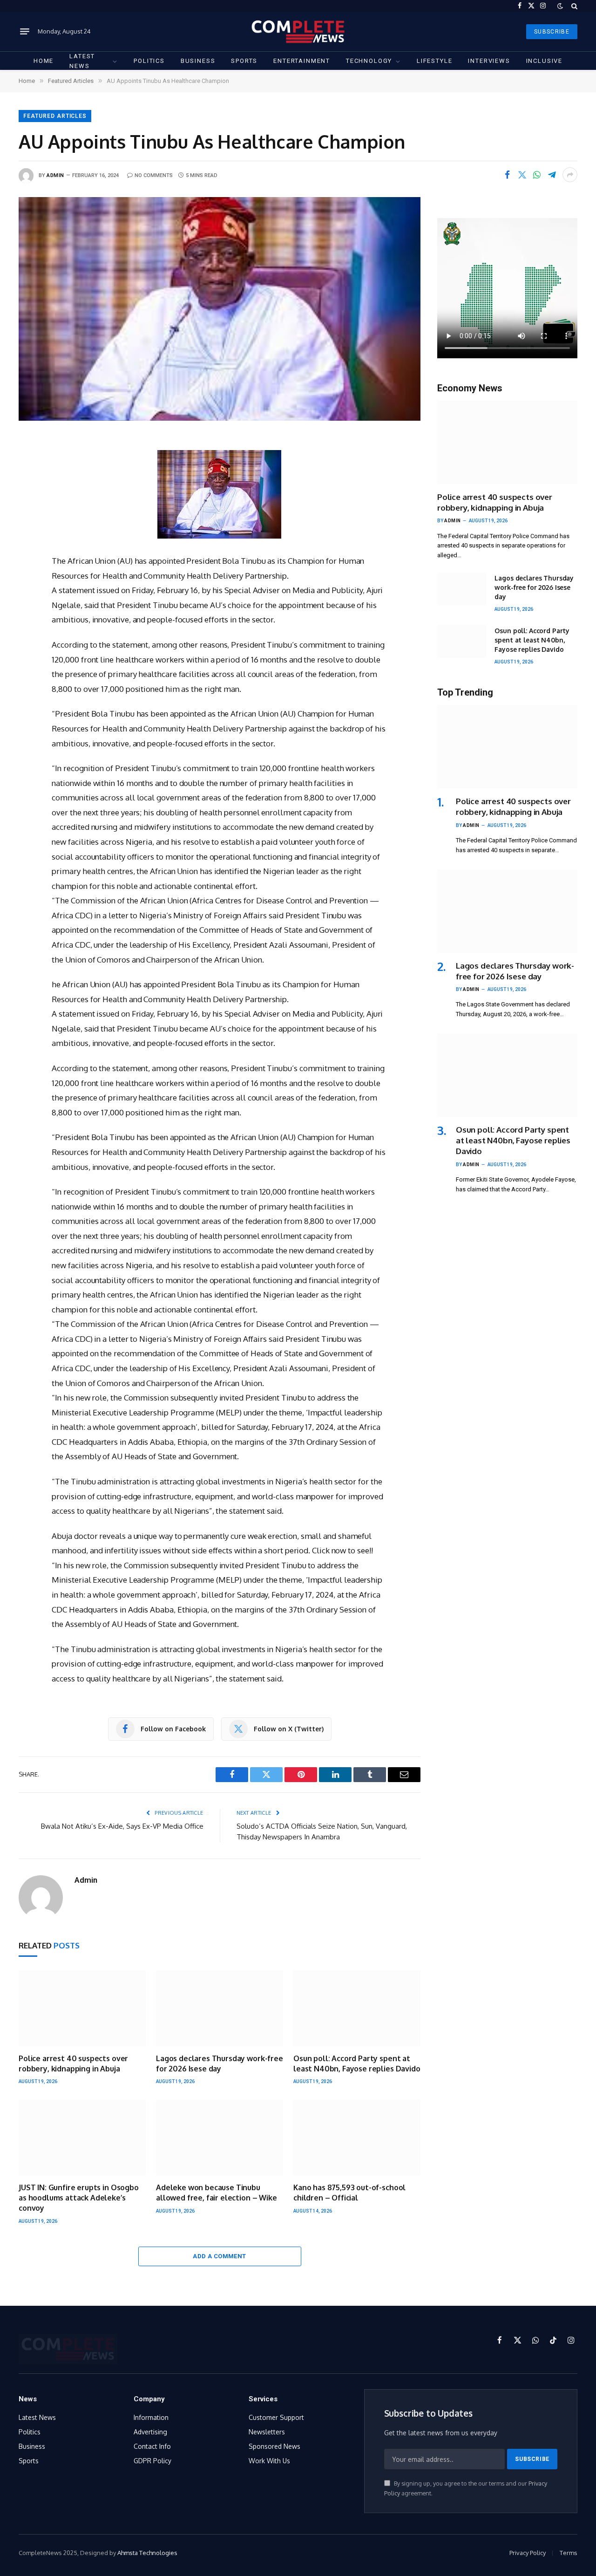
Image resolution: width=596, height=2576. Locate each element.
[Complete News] (298, 31)
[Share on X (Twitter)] (522, 175)
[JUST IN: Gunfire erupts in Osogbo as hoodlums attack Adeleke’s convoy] (82, 2138)
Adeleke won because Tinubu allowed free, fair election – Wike (217, 2193)
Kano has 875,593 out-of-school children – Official (349, 2193)
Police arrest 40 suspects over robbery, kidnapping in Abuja (73, 2064)
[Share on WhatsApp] (537, 175)
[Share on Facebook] (507, 175)
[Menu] (25, 32)
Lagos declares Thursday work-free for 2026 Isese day (220, 2064)
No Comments (154, 175)
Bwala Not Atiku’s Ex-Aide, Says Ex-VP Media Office (122, 1826)
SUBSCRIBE (552, 32)
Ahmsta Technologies (147, 2553)
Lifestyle (434, 61)
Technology (369, 61)
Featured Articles (55, 116)
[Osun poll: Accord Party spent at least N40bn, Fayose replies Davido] (357, 2008)
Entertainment (302, 61)
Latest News (82, 61)
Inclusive (544, 61)
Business (198, 61)
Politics (149, 61)
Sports (244, 61)
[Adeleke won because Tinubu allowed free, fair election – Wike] (220, 2138)
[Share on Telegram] (552, 175)
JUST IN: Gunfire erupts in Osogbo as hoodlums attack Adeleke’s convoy (79, 2198)
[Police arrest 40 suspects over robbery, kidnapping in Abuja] (82, 2008)
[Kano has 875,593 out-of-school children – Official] (357, 2138)
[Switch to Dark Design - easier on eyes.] (560, 6)
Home (44, 61)
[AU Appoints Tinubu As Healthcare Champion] (220, 309)
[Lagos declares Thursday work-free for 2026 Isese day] (220, 2008)
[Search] (573, 6)
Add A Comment (219, 2256)
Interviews (489, 61)
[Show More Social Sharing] (570, 175)
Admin (55, 175)
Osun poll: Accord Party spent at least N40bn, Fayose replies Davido (357, 2064)
